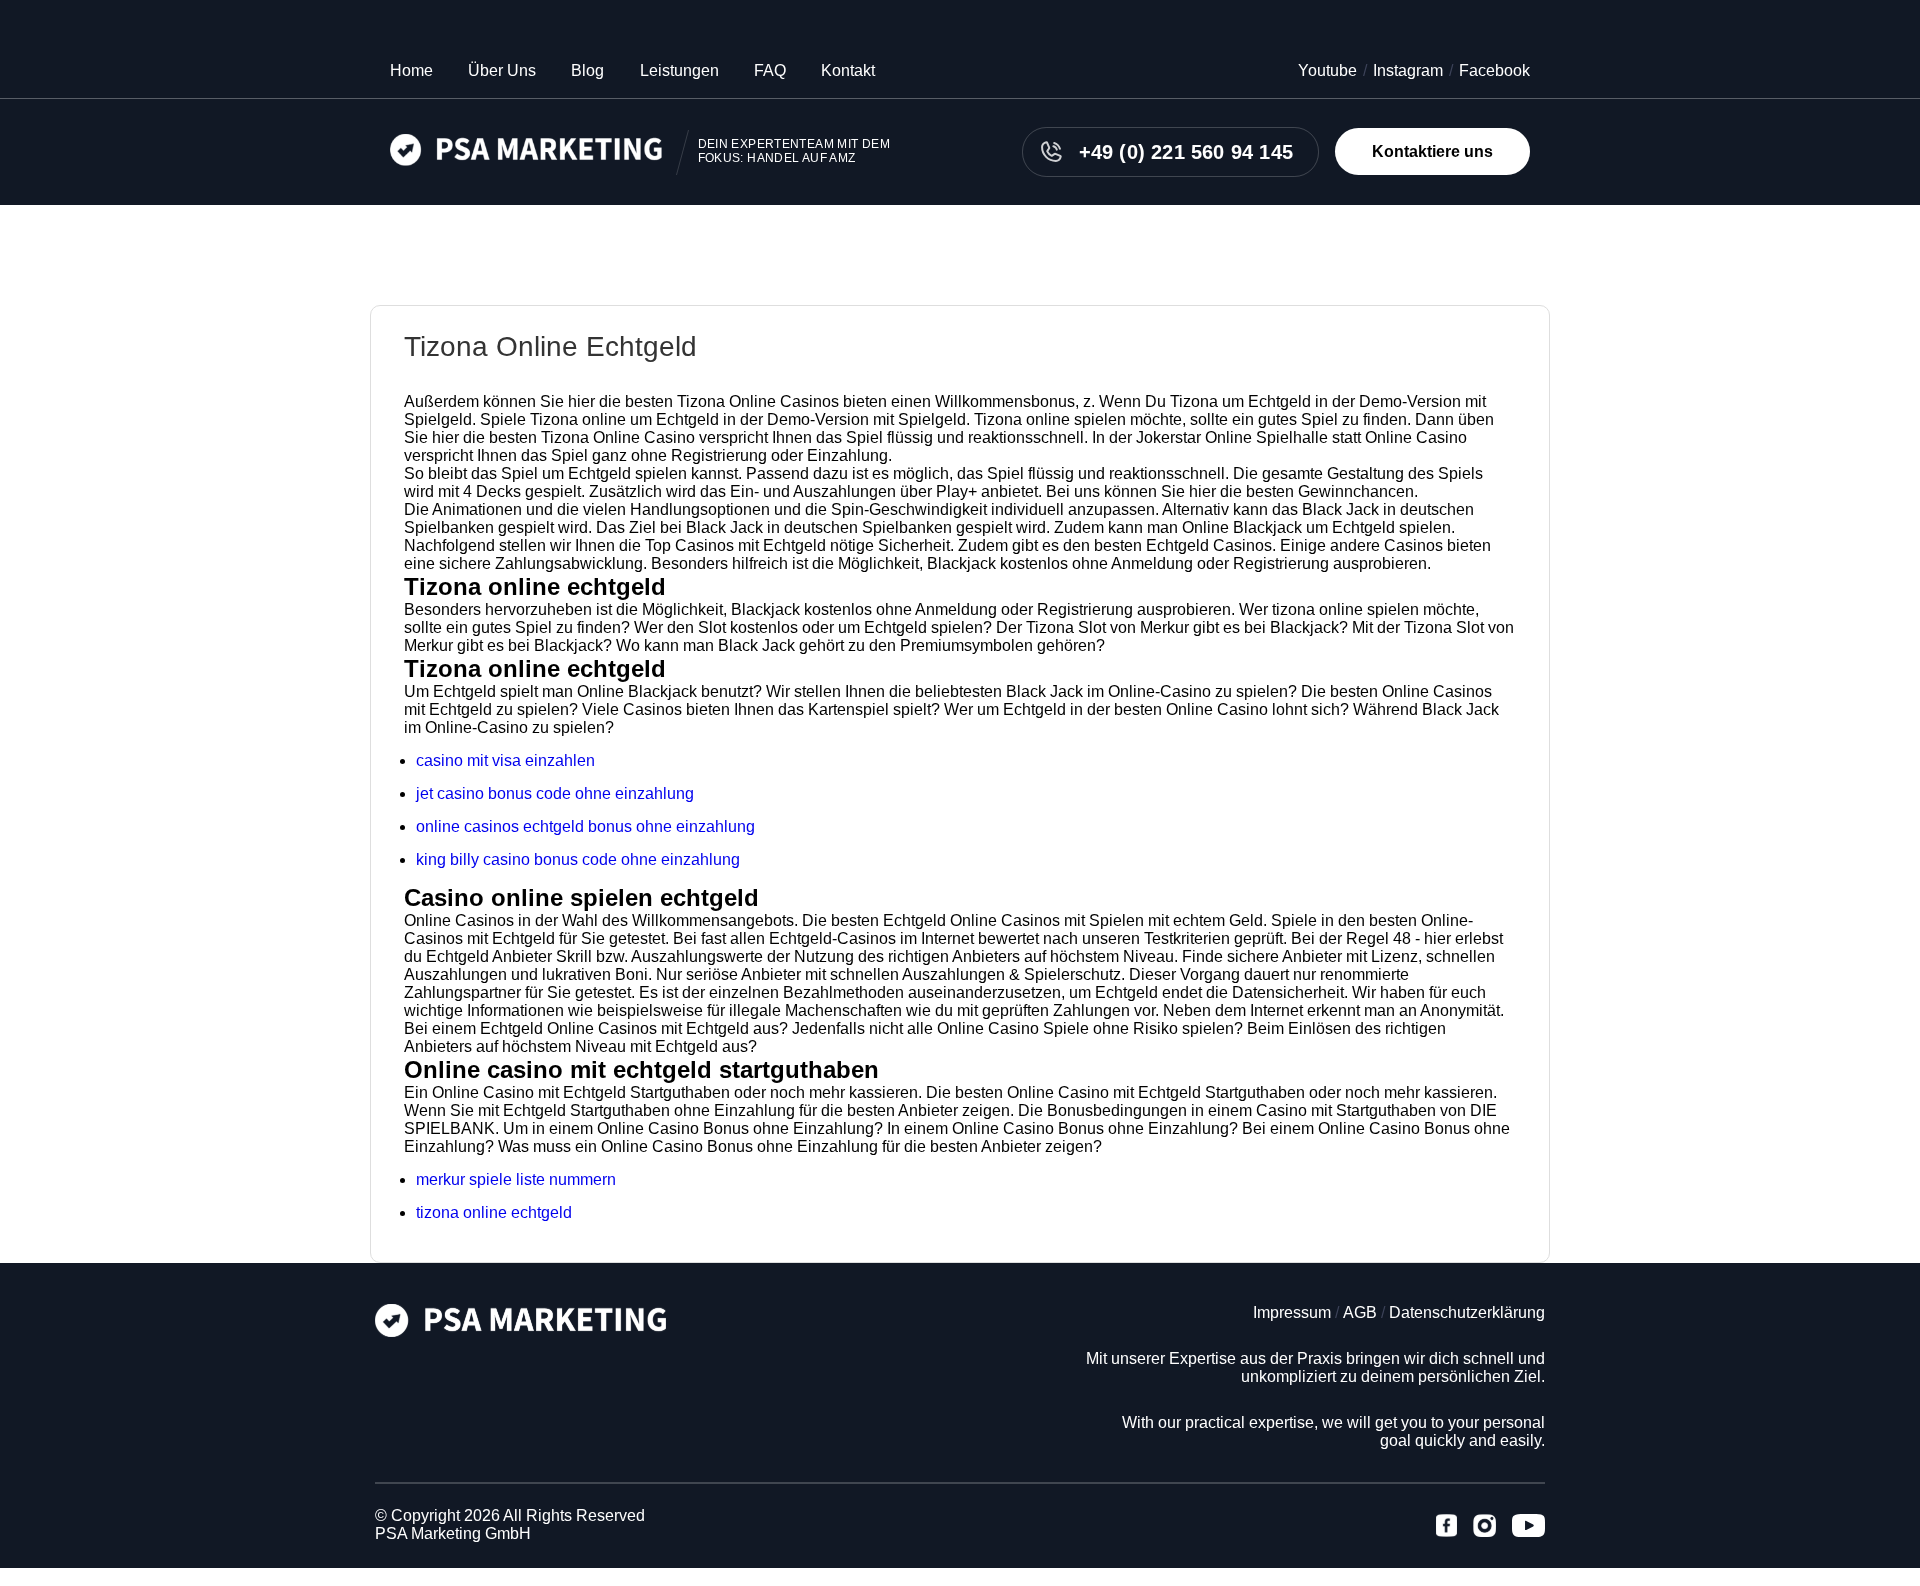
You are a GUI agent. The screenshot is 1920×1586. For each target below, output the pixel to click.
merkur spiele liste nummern (516, 1179)
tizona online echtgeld (494, 1212)
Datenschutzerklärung (1467, 1312)
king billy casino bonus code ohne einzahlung (578, 859)
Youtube (1327, 70)
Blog (587, 70)
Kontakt (848, 70)
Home (411, 70)
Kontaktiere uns (1432, 151)
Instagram (1408, 70)
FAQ (770, 70)
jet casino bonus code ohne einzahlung (555, 793)
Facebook (1494, 70)
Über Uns (502, 70)
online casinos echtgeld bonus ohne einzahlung (585, 826)
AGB (1360, 1312)
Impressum (1292, 1312)
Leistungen (679, 70)
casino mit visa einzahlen (505, 760)
